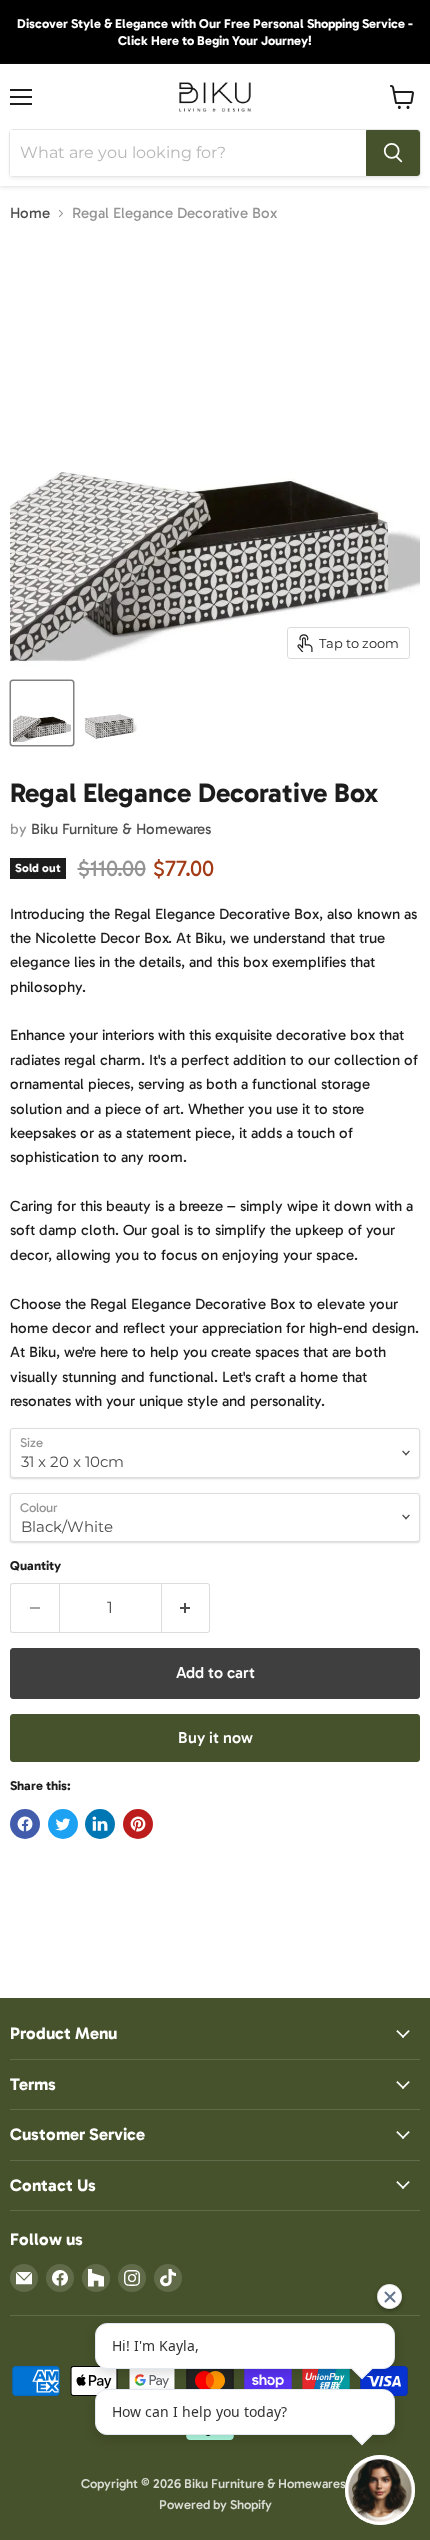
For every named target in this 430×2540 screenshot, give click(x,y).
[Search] (393, 153)
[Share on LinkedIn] (100, 1824)
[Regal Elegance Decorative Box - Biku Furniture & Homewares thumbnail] (42, 713)
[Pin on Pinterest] (138, 1824)
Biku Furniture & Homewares (121, 829)
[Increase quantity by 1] (186, 1608)
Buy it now (215, 1737)
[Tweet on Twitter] (63, 1824)
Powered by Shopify (215, 2504)
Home (30, 213)
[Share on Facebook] (25, 1824)
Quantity (35, 1565)
